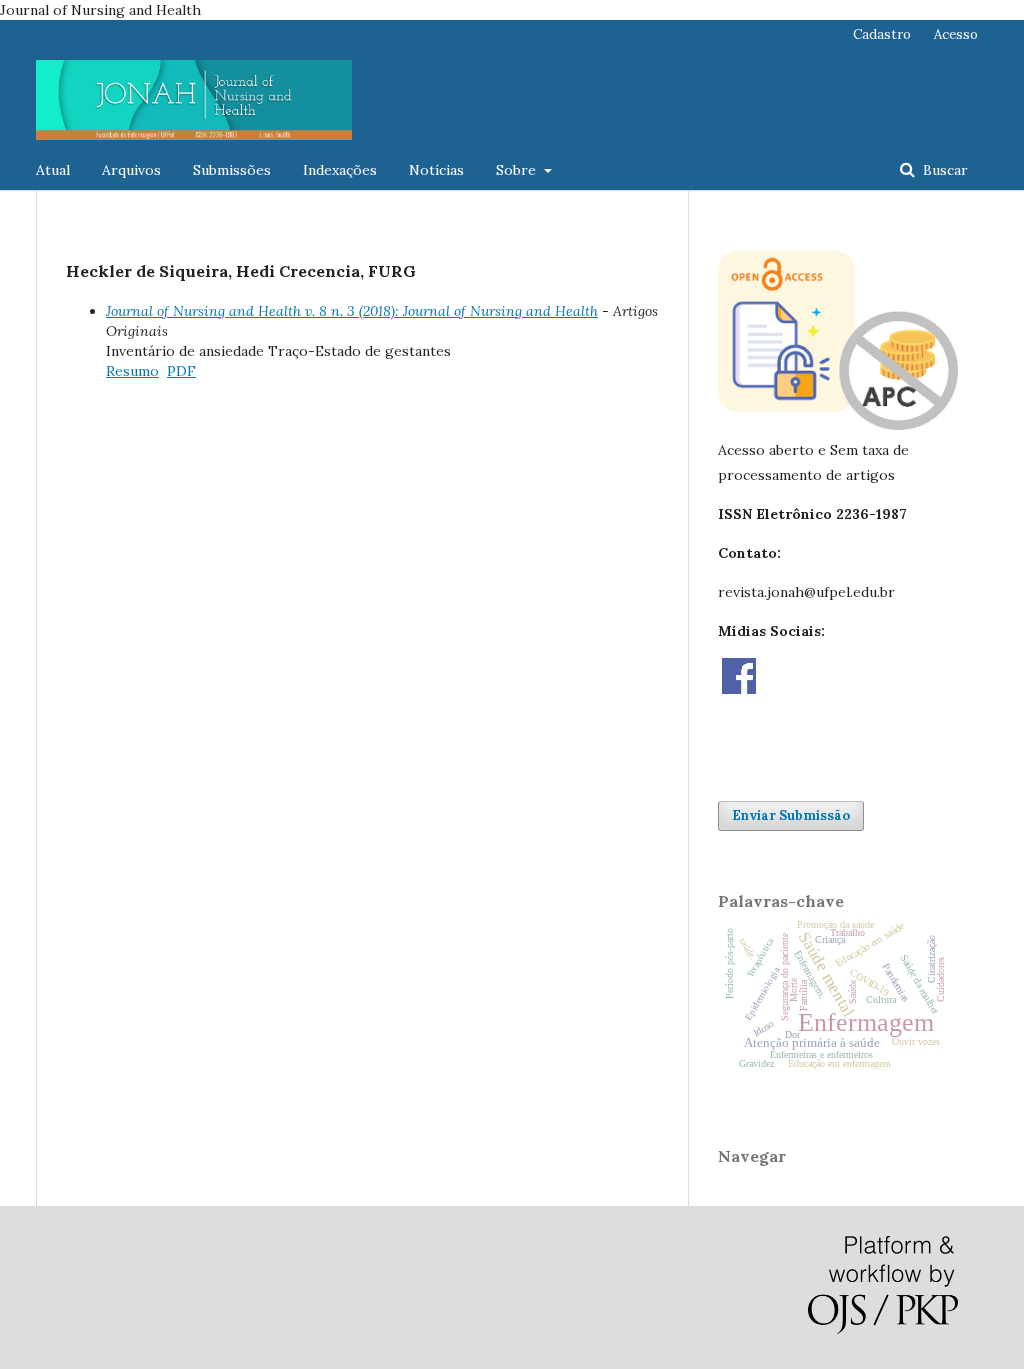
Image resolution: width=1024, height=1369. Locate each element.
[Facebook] (739, 689)
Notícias (436, 170)
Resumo (132, 371)
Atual (53, 170)
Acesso (956, 34)
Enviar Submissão (791, 815)
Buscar (943, 170)
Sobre (518, 170)
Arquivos (131, 170)
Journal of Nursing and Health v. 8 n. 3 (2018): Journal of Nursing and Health (352, 311)
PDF (181, 371)
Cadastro (882, 34)
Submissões (232, 170)
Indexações (340, 170)
